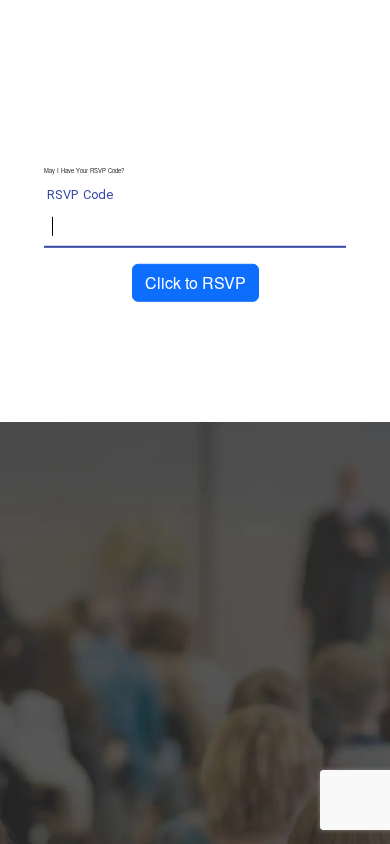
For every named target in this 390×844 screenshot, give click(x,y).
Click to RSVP (195, 282)
